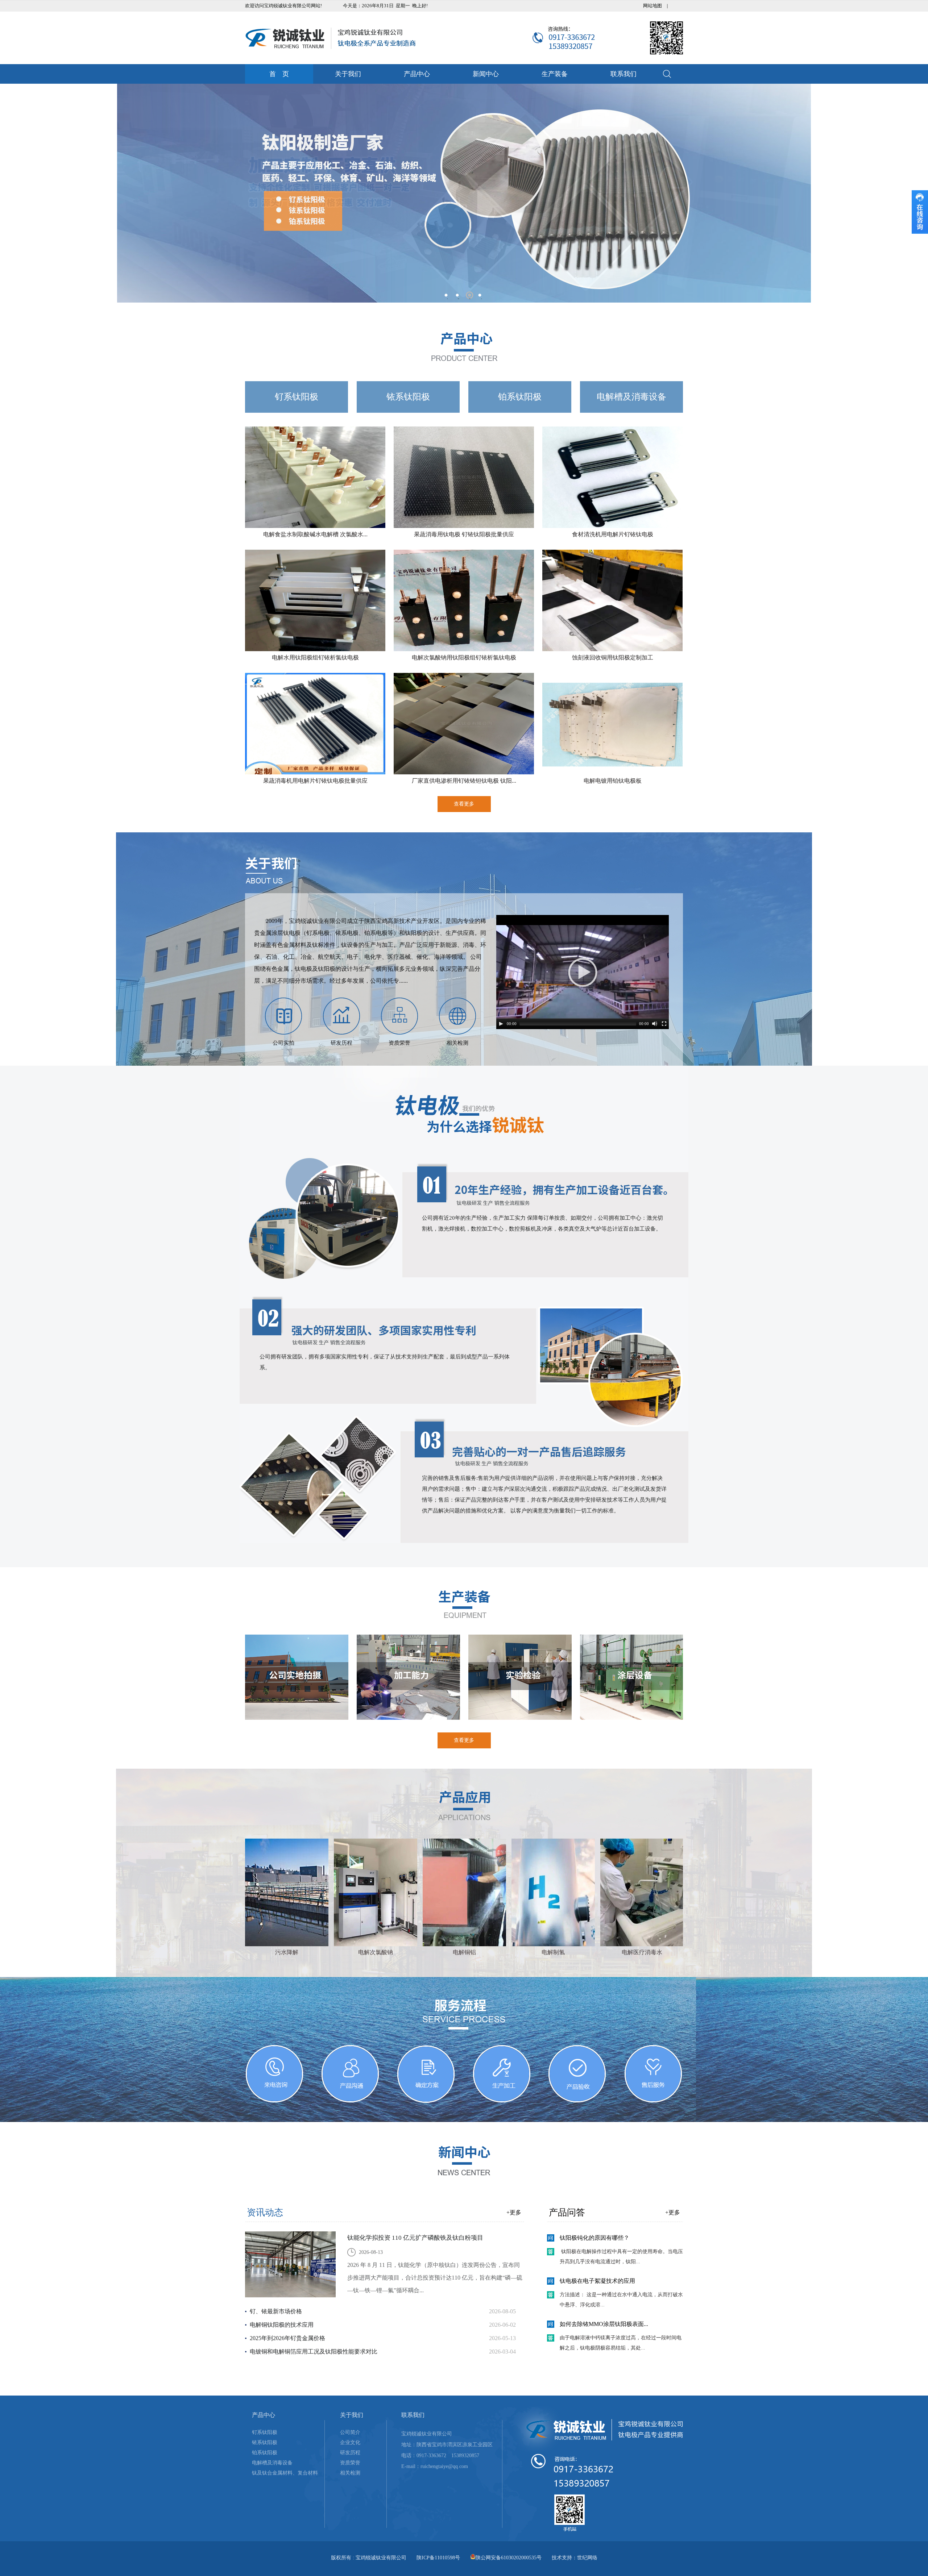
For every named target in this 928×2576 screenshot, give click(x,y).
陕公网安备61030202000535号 (509, 2558)
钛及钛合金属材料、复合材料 (285, 2473)
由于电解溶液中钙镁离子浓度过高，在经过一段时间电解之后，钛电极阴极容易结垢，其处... (621, 2343)
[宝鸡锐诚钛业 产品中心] (464, 346)
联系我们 (623, 74)
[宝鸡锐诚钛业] (331, 38)
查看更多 (464, 804)
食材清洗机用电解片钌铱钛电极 (613, 534)
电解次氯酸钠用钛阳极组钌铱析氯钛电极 (464, 657)
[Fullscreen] (664, 1024)
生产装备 (555, 74)
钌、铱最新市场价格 (276, 2311)
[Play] (501, 1024)
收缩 (920, 212)
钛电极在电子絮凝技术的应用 (597, 2281)
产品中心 (417, 74)
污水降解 (287, 1952)
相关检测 (457, 1043)
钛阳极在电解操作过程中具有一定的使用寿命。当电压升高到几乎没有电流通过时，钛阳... (621, 2257)
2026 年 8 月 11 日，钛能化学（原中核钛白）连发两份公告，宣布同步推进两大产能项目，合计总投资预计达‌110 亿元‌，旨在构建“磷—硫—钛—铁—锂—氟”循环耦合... (435, 2278)
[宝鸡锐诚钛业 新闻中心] (464, 2161)
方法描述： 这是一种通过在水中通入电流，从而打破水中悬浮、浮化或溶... (621, 2300)
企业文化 (350, 2442)
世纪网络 (587, 2558)
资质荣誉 (399, 1043)
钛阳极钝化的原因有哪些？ (594, 2238)
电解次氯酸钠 (376, 1952)
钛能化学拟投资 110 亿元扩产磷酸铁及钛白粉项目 (415, 2238)
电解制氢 (553, 1952)
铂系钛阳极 (520, 397)
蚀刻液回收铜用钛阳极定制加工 (613, 657)
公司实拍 (283, 1043)
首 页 (279, 74)
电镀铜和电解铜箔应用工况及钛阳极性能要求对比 (314, 2352)
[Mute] (655, 1024)
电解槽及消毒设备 (631, 397)
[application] (583, 972)
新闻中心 (486, 74)
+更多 (514, 2212)
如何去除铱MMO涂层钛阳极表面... (604, 2324)
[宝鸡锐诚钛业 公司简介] (464, 870)
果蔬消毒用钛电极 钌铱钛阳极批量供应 (464, 534)
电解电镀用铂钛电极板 (613, 781)
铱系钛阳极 (408, 397)
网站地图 (652, 6)
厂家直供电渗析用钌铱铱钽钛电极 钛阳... (464, 781)
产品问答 (567, 2212)
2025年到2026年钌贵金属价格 (287, 2338)
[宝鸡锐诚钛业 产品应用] (464, 1805)
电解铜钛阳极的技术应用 (282, 2325)
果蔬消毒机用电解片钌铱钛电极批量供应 (315, 781)
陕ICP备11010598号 (438, 2558)
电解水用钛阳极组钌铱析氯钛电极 (315, 657)
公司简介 (350, 2432)
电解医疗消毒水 (642, 1952)
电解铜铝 (464, 1952)
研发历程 (341, 1043)
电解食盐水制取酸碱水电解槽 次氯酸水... (315, 534)
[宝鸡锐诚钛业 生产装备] (464, 1604)
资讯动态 (265, 2212)
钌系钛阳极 (297, 397)
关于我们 (348, 74)
